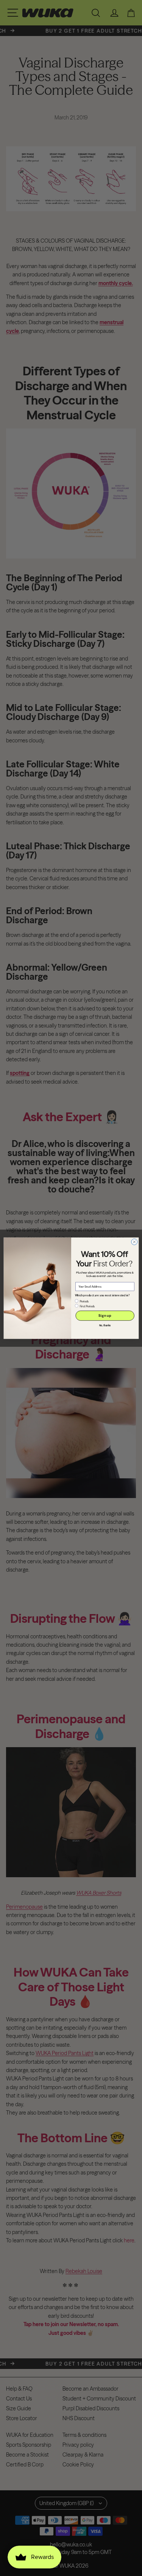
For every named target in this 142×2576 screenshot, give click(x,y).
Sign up (105, 1315)
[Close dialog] (134, 1242)
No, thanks (105, 1326)
